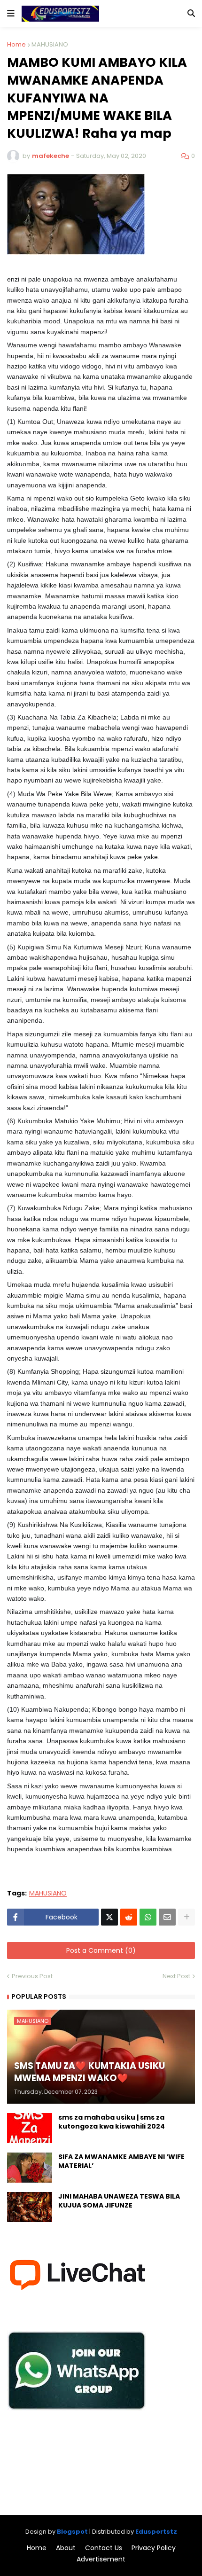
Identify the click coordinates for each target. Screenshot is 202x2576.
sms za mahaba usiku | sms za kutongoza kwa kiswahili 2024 (112, 2122)
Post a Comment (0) (101, 1950)
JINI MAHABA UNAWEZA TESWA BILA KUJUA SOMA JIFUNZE (119, 2201)
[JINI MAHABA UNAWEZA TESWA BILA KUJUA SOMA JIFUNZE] (30, 2207)
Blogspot (72, 2532)
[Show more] (186, 1917)
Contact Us (104, 2548)
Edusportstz (156, 2532)
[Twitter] (109, 1917)
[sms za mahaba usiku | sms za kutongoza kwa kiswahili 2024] (30, 2128)
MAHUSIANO (50, 44)
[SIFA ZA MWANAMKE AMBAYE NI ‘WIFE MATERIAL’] (30, 2168)
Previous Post (32, 1976)
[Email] (167, 1917)
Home (16, 44)
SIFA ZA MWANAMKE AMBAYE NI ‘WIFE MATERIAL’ (121, 2162)
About (66, 2548)
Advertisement (101, 2559)
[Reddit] (129, 1917)
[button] (11, 14)
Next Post (176, 1976)
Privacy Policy (154, 2548)
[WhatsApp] (148, 1917)
